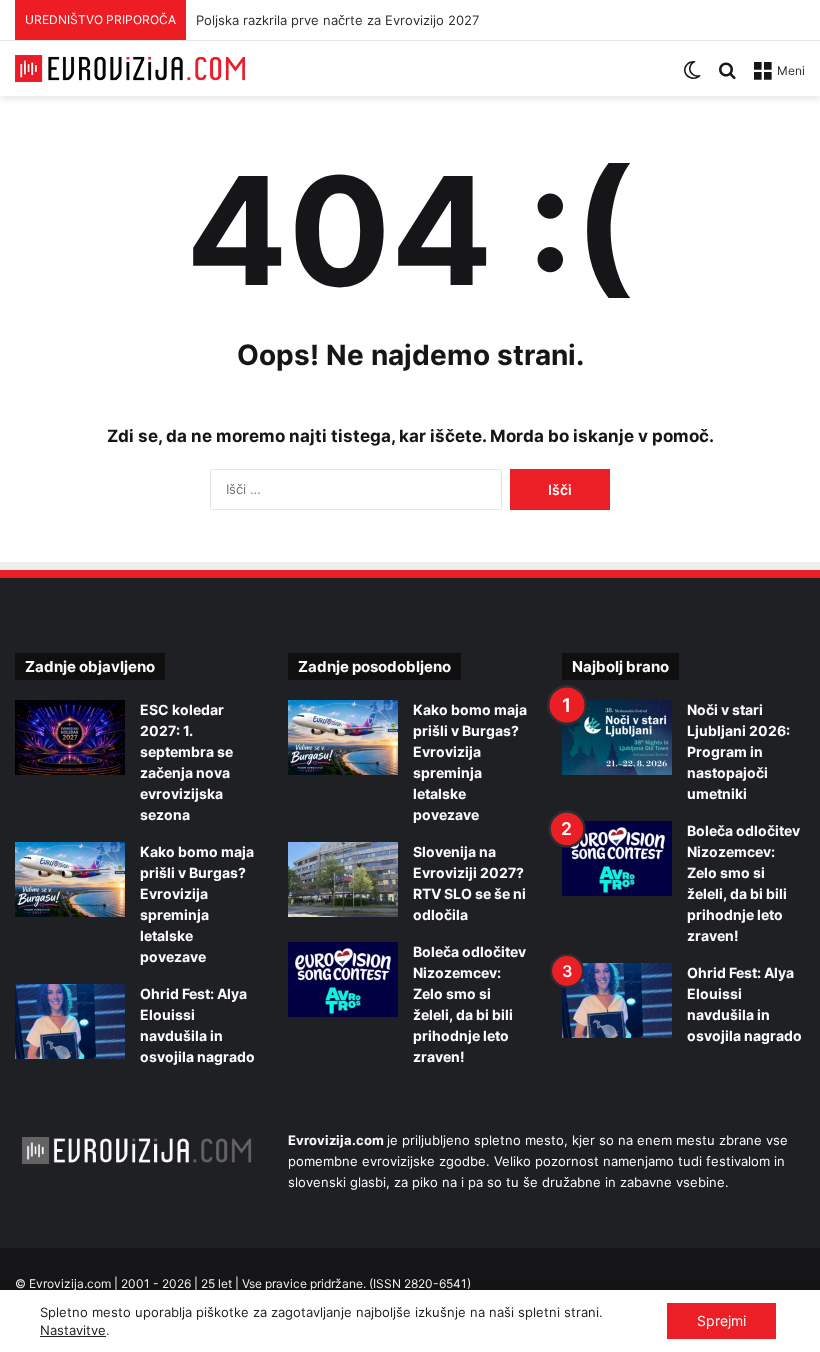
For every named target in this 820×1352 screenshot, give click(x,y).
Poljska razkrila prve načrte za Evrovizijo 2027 (337, 20)
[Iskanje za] (727, 77)
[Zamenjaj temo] (692, 77)
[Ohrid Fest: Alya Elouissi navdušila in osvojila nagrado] (70, 1021)
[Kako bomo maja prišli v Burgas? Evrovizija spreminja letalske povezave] (70, 879)
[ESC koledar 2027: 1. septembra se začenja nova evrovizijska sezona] (70, 737)
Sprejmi (721, 1320)
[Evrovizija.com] (130, 68)
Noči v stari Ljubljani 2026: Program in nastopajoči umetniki (738, 751)
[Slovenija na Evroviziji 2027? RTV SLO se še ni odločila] (343, 879)
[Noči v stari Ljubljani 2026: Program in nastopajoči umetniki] (617, 737)
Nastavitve (73, 1330)
